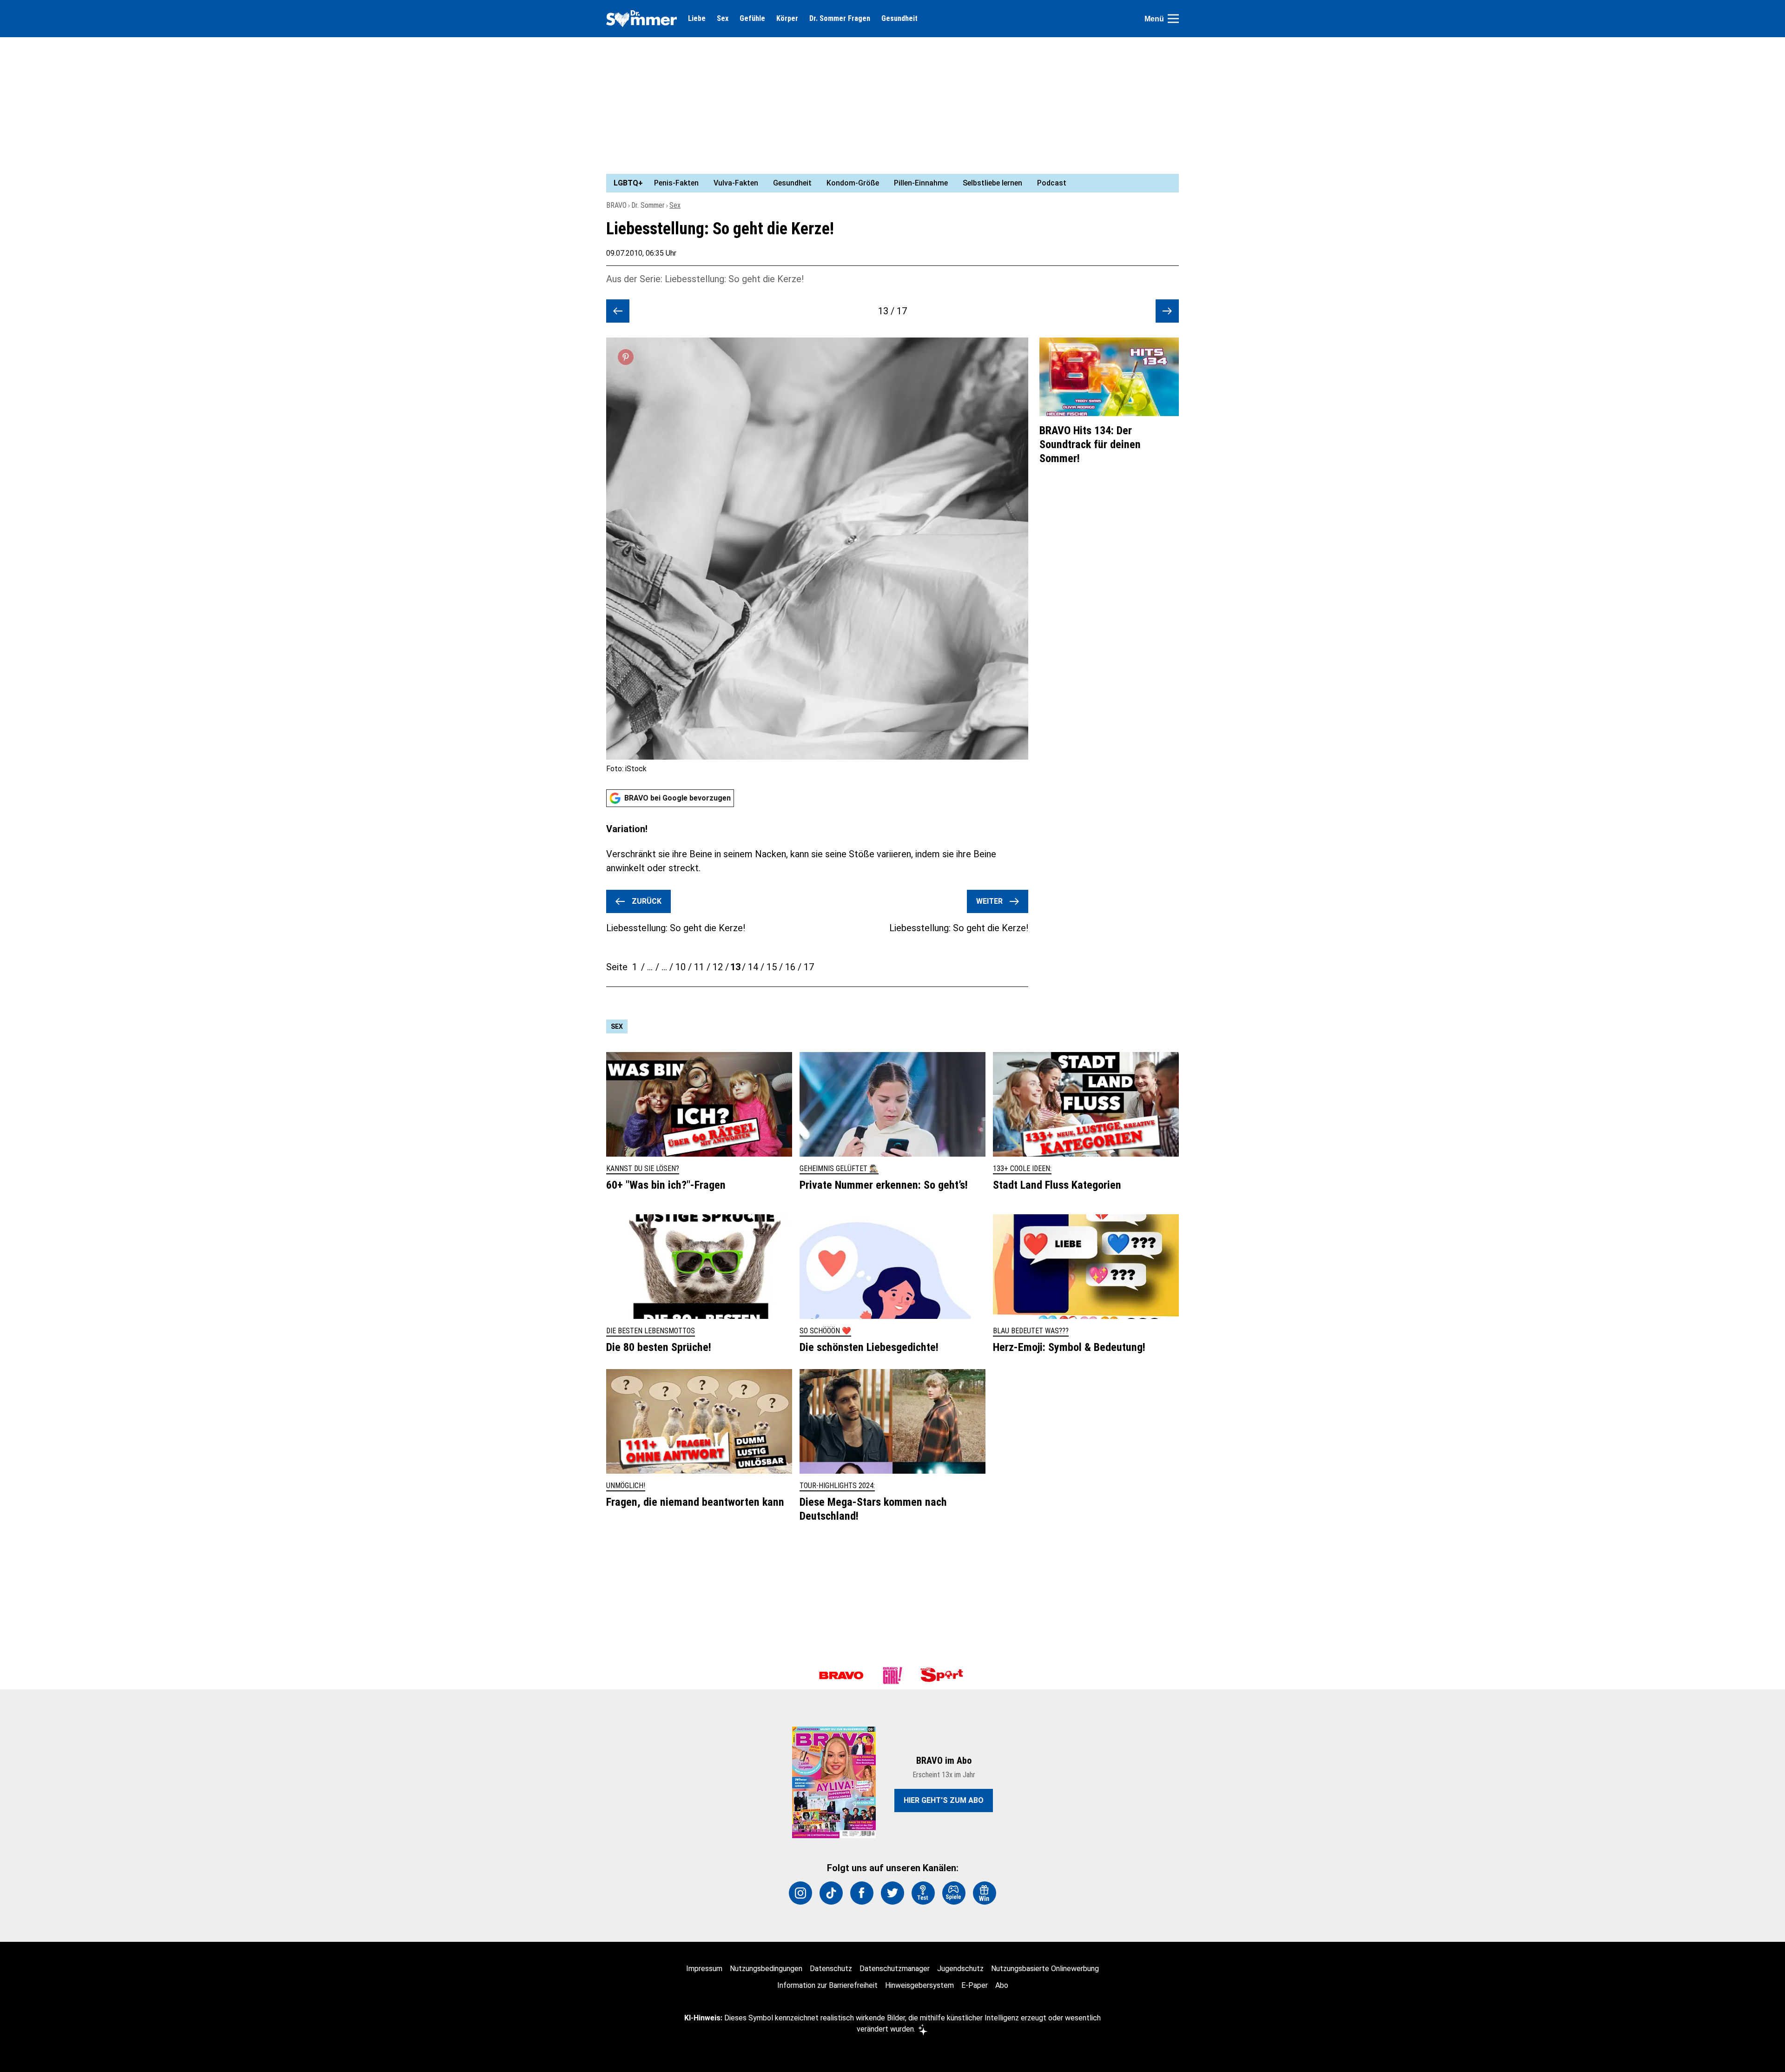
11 (699, 967)
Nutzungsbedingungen (766, 1969)
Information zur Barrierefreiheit (827, 1985)
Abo (1002, 1985)
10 (681, 967)
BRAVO (616, 205)
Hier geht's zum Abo (944, 1800)
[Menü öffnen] (1173, 19)
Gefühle (752, 19)
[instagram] (800, 1893)
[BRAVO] (841, 1675)
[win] (985, 1893)
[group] (887, 183)
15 (772, 967)
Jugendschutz (960, 1969)
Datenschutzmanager (895, 1969)
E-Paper (975, 1985)
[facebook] (862, 1893)
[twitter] (892, 1893)
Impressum (704, 1969)
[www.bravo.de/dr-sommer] (641, 19)
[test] (923, 1893)
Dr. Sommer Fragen (840, 19)
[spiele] (954, 1893)
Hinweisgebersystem (919, 1985)
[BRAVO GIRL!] (892, 1675)
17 (809, 967)
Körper (787, 19)
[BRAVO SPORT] (944, 1675)
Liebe (697, 19)
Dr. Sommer (648, 205)
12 (718, 967)
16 (790, 967)
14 (753, 967)
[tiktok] (831, 1893)
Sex (723, 19)
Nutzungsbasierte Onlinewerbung (1045, 1969)
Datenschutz (831, 1969)
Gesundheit (899, 19)
